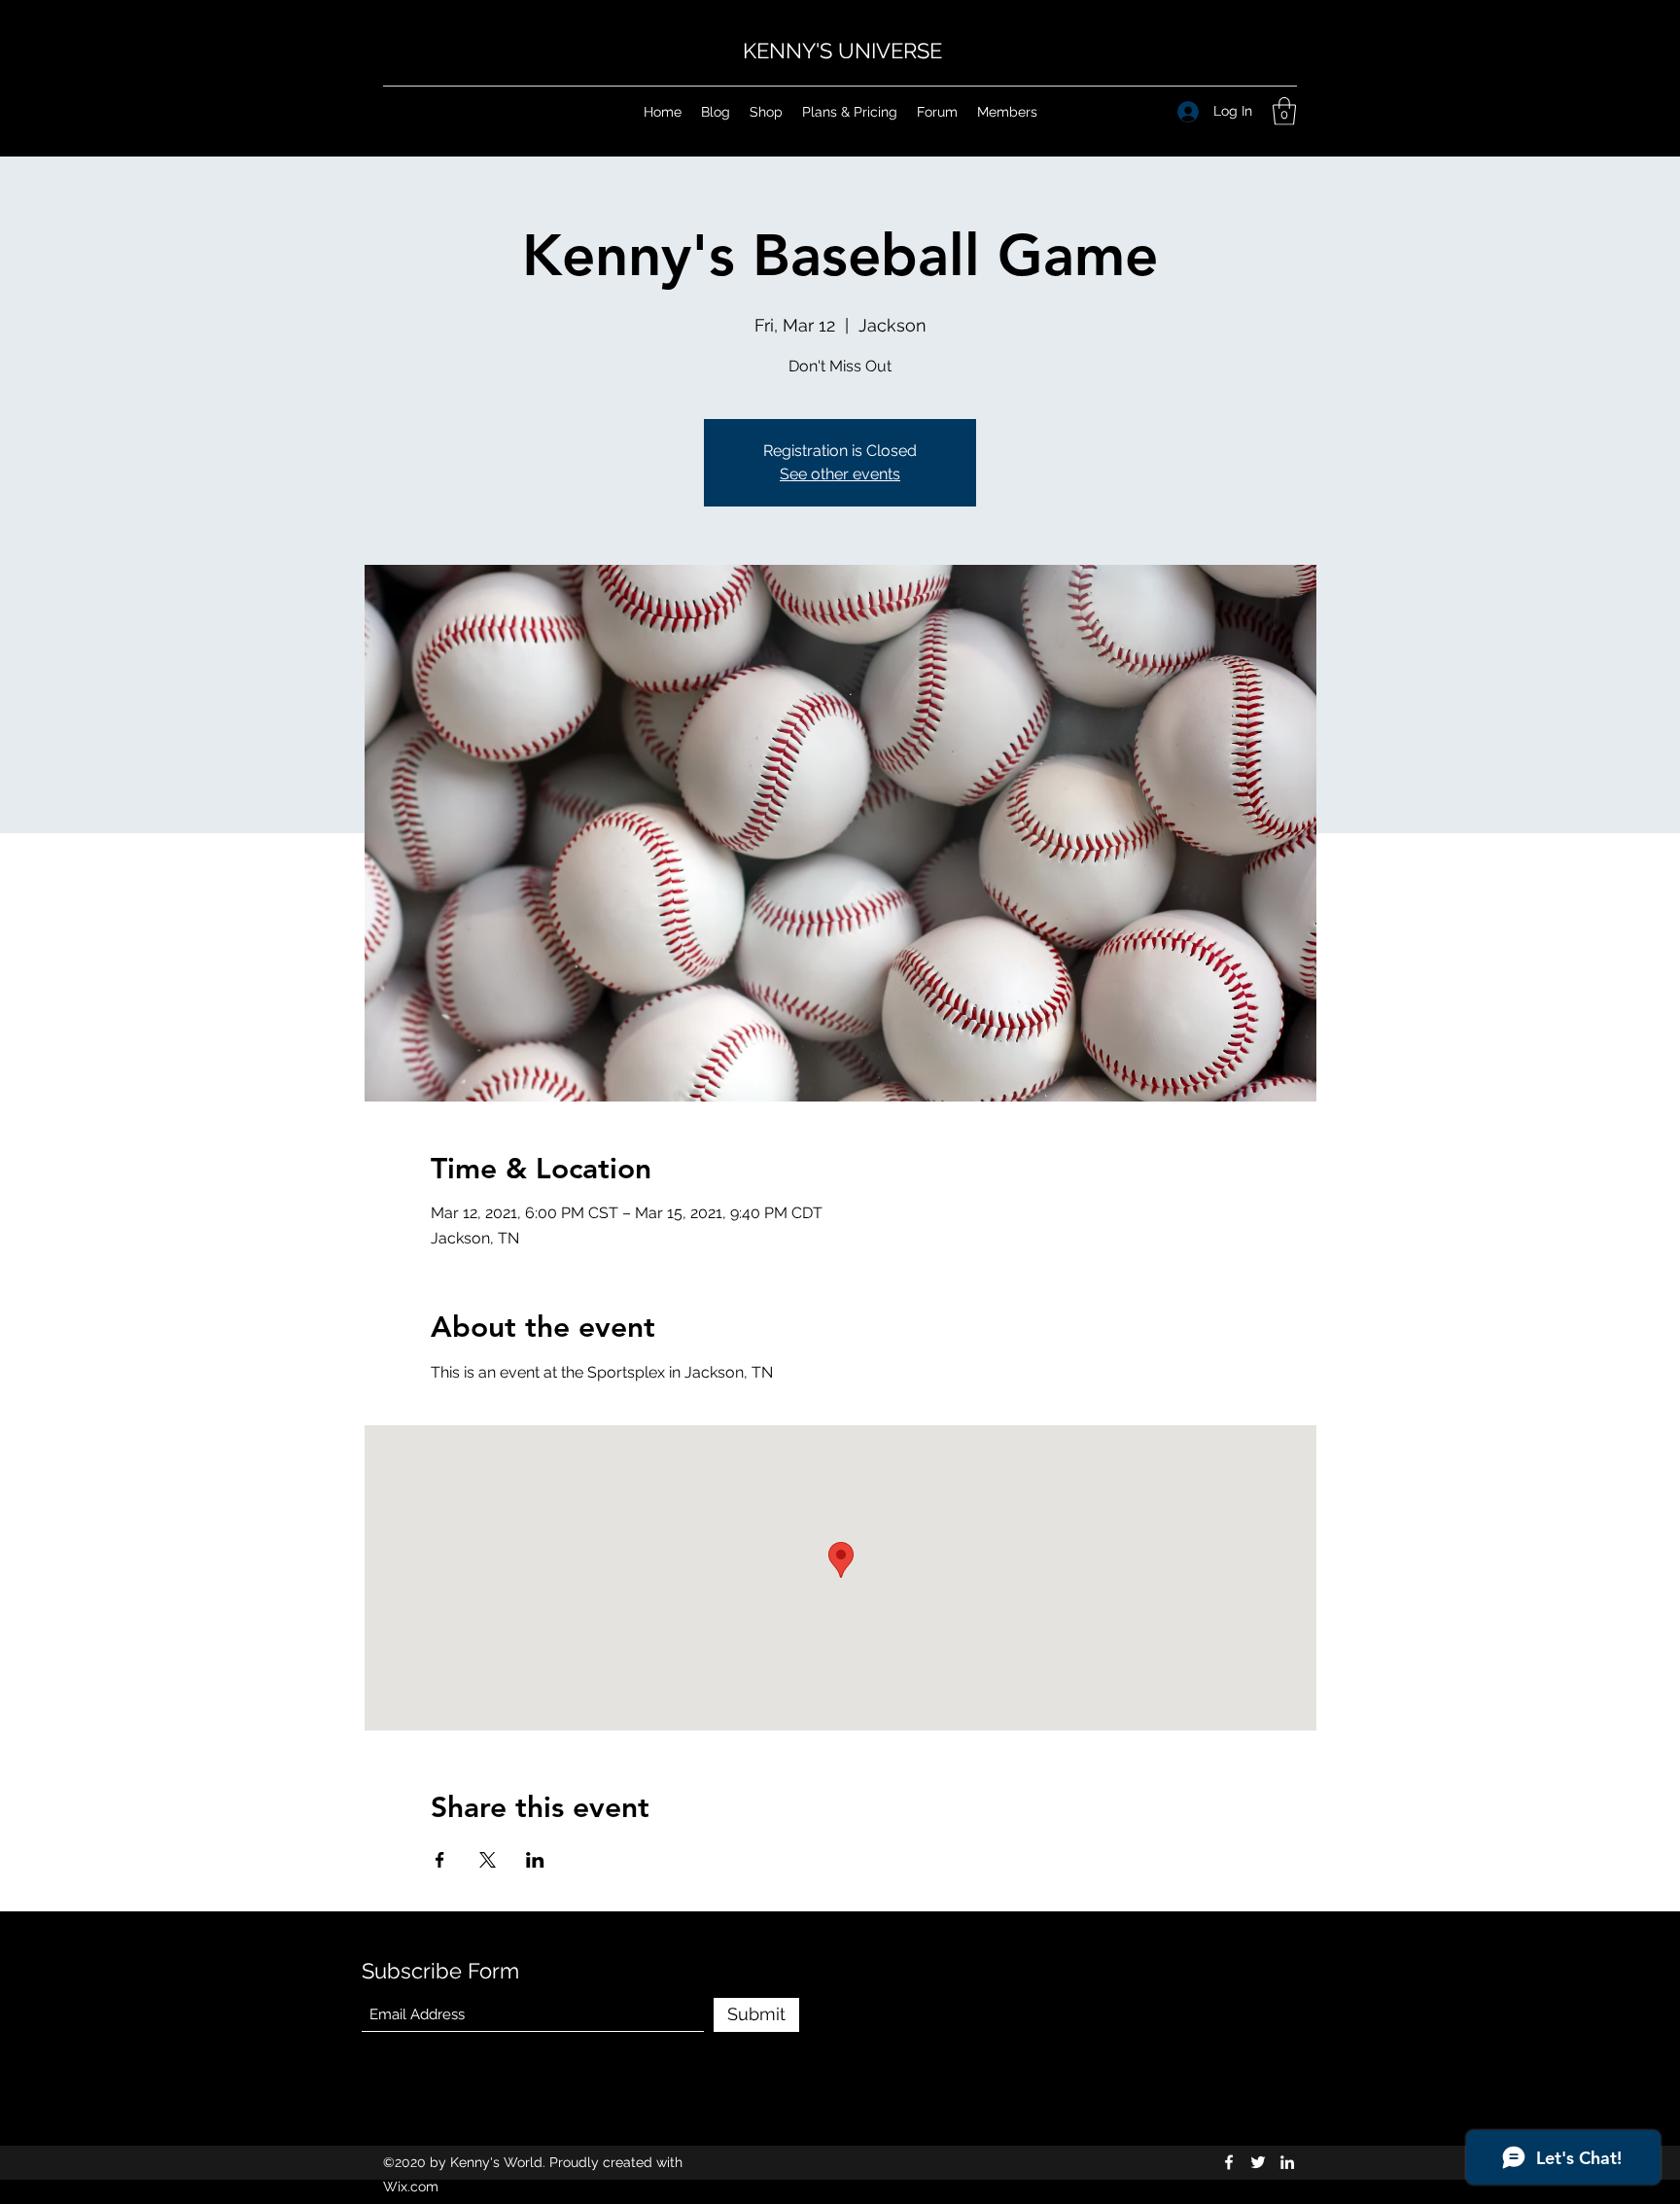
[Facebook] (1229, 2162)
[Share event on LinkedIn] (535, 1860)
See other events (840, 474)
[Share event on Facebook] (440, 1860)
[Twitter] (1258, 2162)
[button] (1284, 111)
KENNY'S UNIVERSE (842, 51)
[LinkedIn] (1287, 2162)
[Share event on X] (488, 1860)
